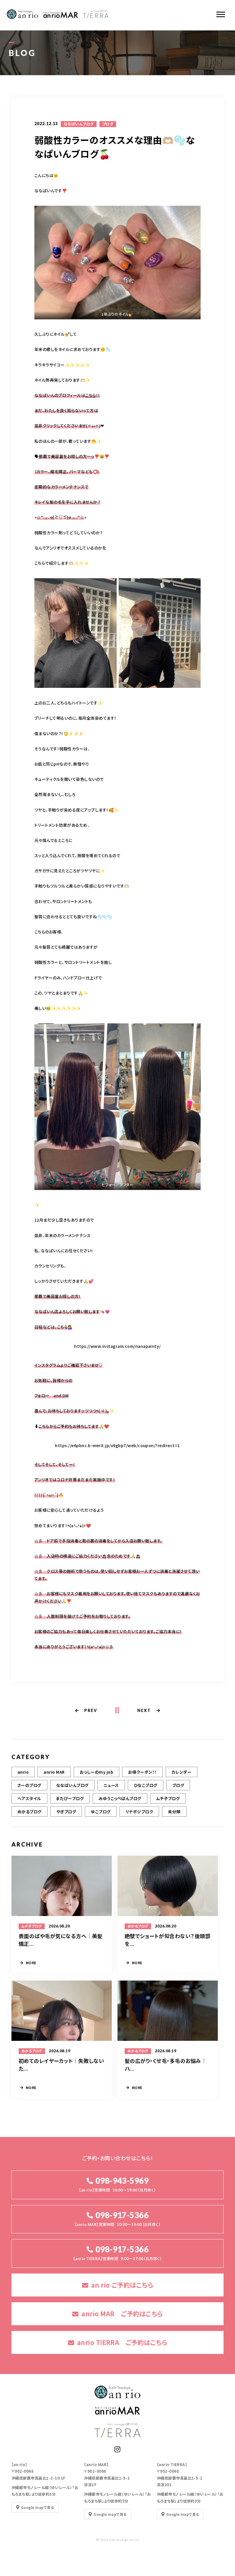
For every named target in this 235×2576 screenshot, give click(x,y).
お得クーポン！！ (142, 1772)
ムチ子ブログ (168, 1798)
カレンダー (182, 1772)
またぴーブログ (70, 1798)
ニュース (111, 1785)
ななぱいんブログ (79, 124)
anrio (23, 1772)
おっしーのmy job (96, 1772)
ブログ (108, 124)
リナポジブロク (139, 1812)
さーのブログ (29, 1785)
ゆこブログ (101, 1812)
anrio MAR (54, 1772)
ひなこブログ (146, 1785)
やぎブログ (66, 1812)
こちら (90, 395)
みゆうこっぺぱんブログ (120, 1798)
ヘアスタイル (29, 1798)
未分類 (174, 1812)
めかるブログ (30, 1812)
